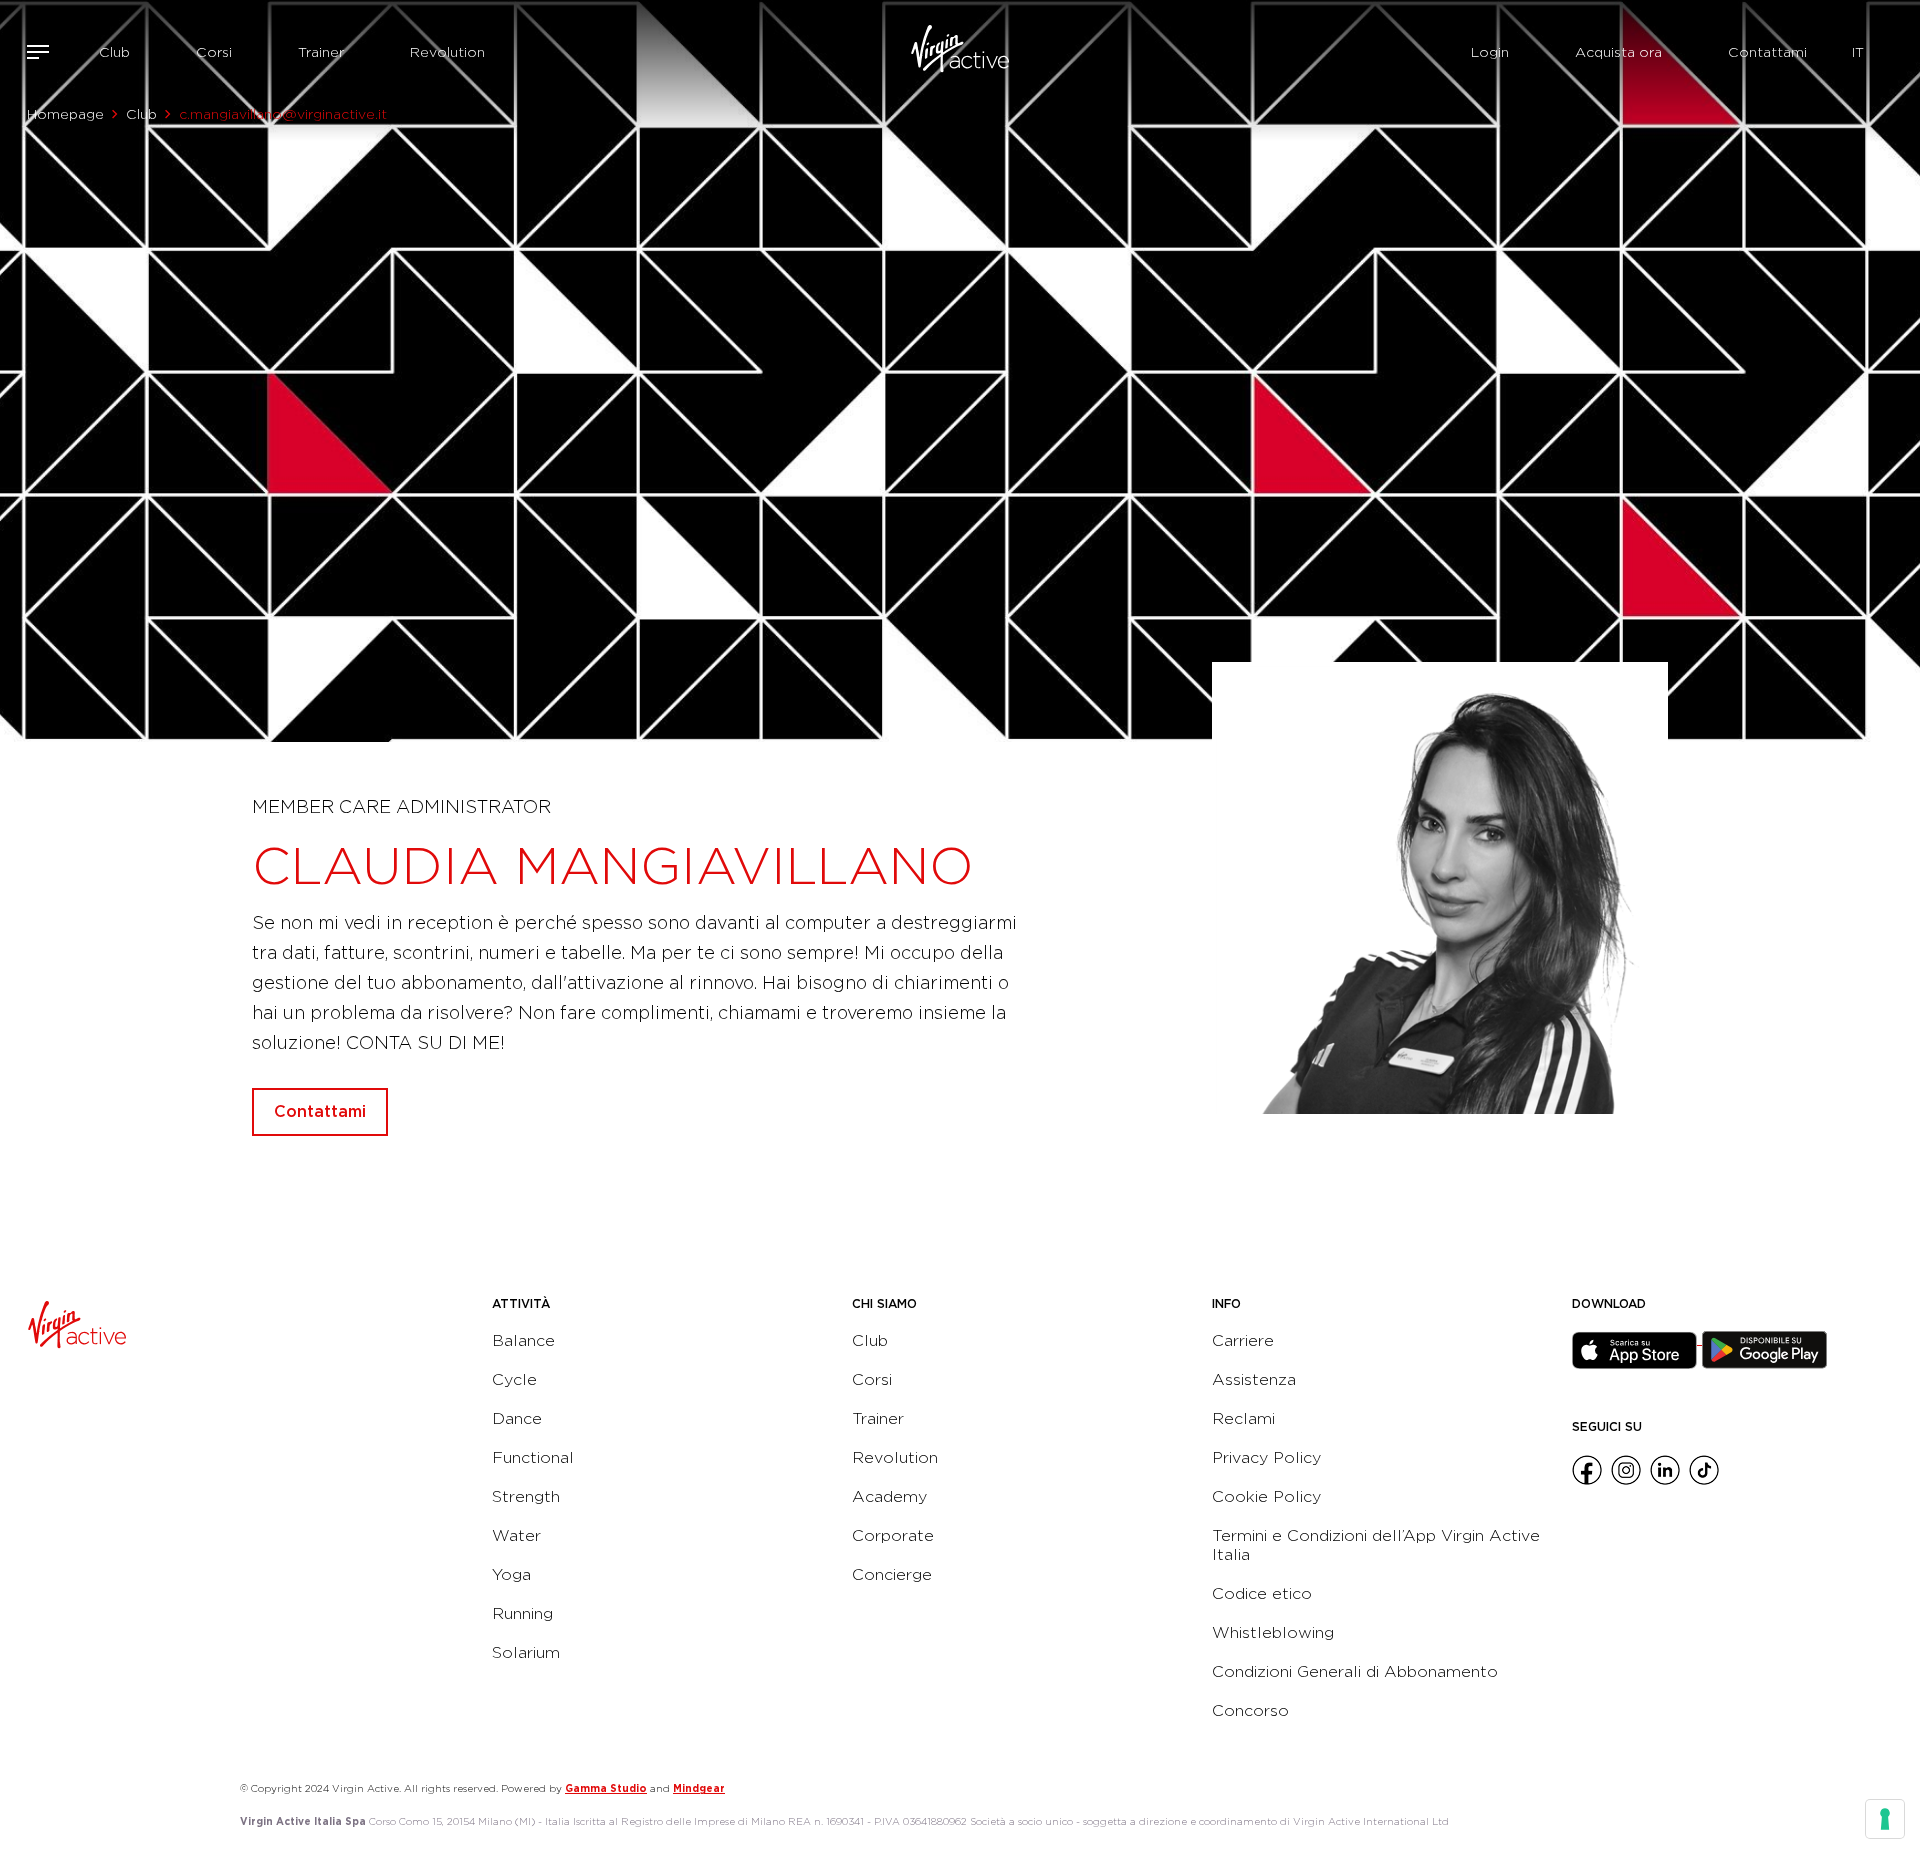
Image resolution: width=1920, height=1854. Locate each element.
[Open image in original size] (960, 52)
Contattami (1767, 52)
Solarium (526, 1652)
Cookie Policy (1266, 1496)
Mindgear (699, 1788)
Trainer (321, 52)
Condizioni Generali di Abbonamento (1355, 1671)
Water (516, 1535)
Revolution (447, 52)
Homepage (65, 114)
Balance (523, 1340)
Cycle (514, 1379)
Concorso (1250, 1710)
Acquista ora (1618, 52)
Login (1490, 52)
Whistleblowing (1273, 1632)
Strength (526, 1496)
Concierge (892, 1574)
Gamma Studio (606, 1788)
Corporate (893, 1535)
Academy (889, 1496)
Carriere (1243, 1340)
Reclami (1243, 1418)
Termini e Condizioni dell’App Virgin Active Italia (1376, 1545)
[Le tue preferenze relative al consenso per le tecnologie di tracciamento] (1885, 1819)
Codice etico (1262, 1593)
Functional (533, 1457)
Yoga (511, 1574)
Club (114, 52)
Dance (517, 1418)
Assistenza (1254, 1379)
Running (522, 1613)
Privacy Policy (1266, 1457)
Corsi (214, 52)
